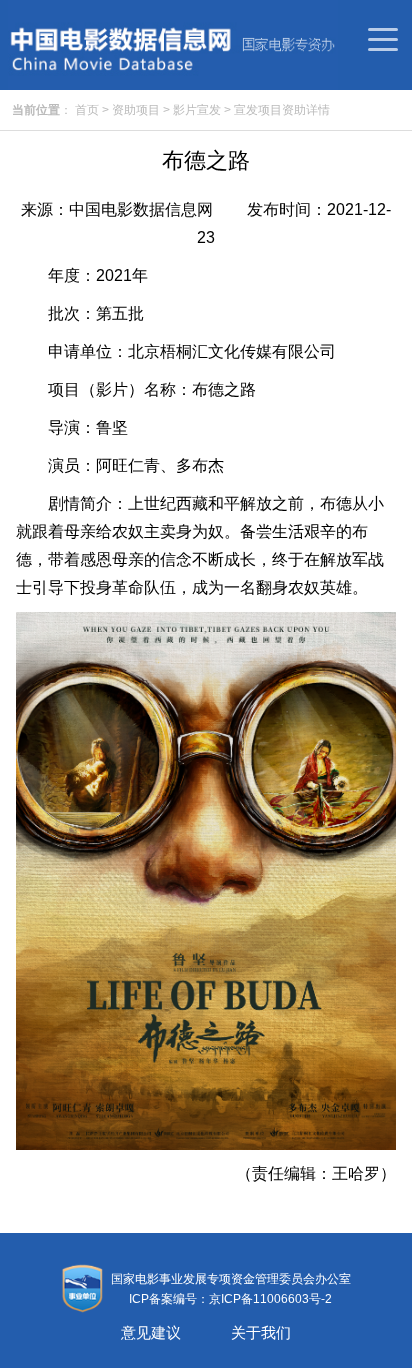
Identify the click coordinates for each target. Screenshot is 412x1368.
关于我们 (261, 1332)
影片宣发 (197, 110)
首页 (87, 110)
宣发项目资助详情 (282, 110)
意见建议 (151, 1332)
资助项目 (136, 110)
